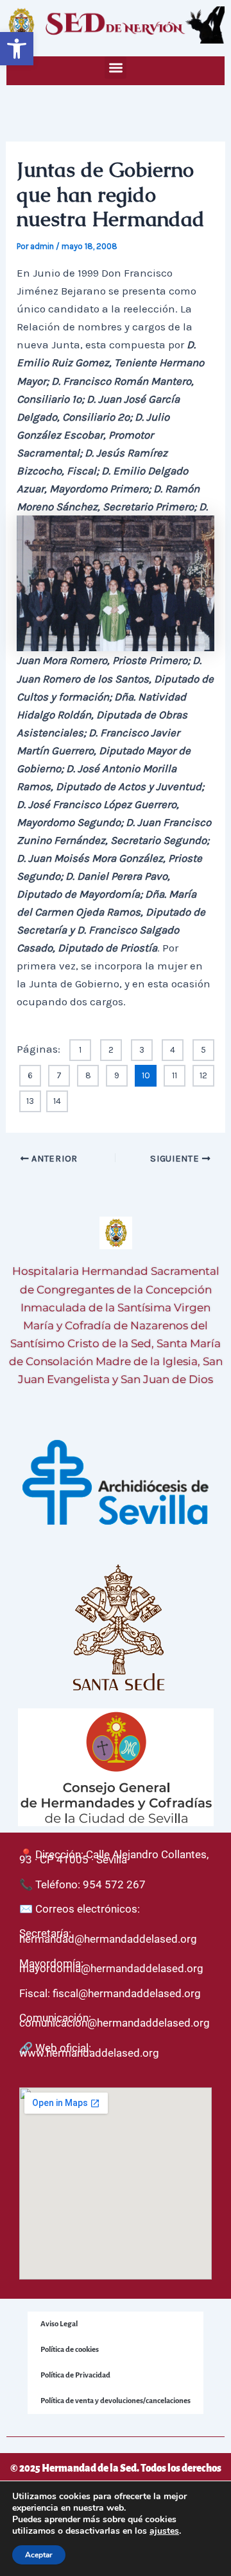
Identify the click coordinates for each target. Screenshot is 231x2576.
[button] (17, 49)
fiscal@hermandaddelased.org (127, 1993)
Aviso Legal (59, 2324)
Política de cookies (70, 2350)
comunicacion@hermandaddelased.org (115, 2023)
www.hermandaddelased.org (89, 2053)
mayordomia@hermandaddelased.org (111, 1968)
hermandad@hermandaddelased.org (108, 1939)
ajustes (164, 2531)
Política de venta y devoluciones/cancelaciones (116, 2401)
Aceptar (39, 2555)
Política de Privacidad (75, 2375)
